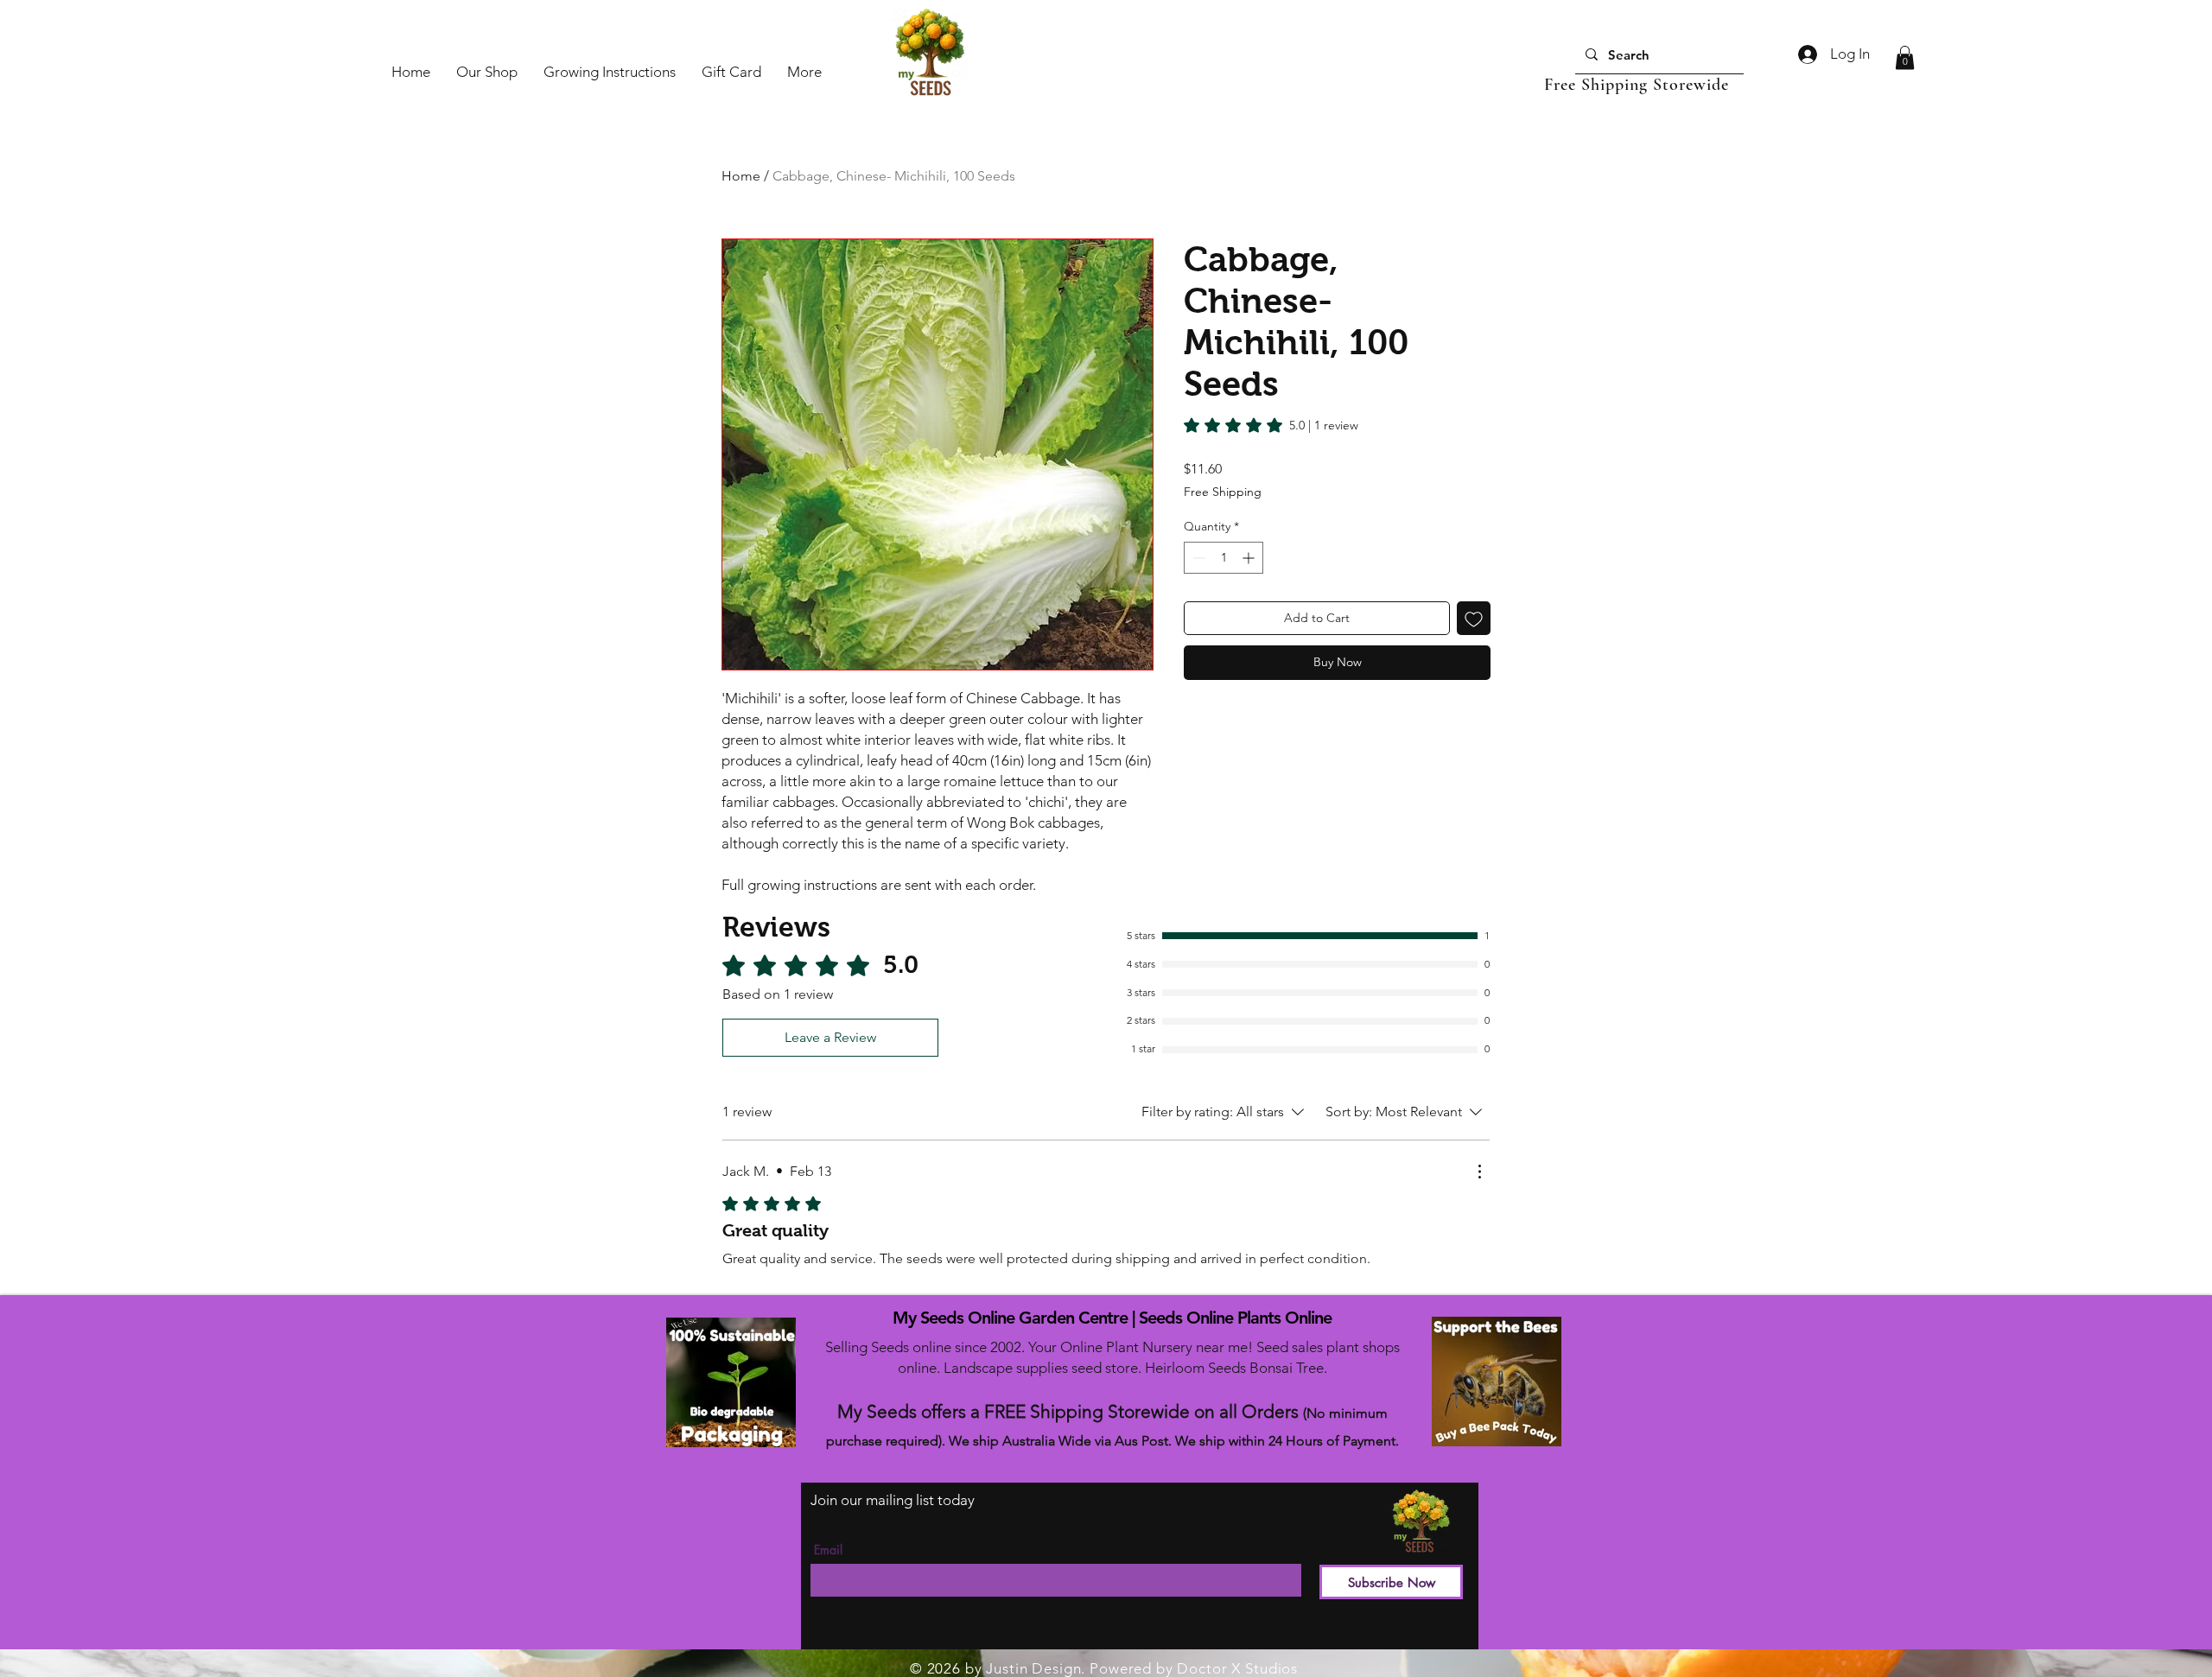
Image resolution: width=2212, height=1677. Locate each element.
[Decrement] (1197, 558)
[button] (1905, 57)
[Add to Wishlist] (1474, 618)
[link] (1271, 425)
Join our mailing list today (893, 1500)
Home (741, 176)
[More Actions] (1479, 1172)
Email (828, 1550)
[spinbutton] (1224, 558)
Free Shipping (1223, 492)
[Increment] (1250, 558)
